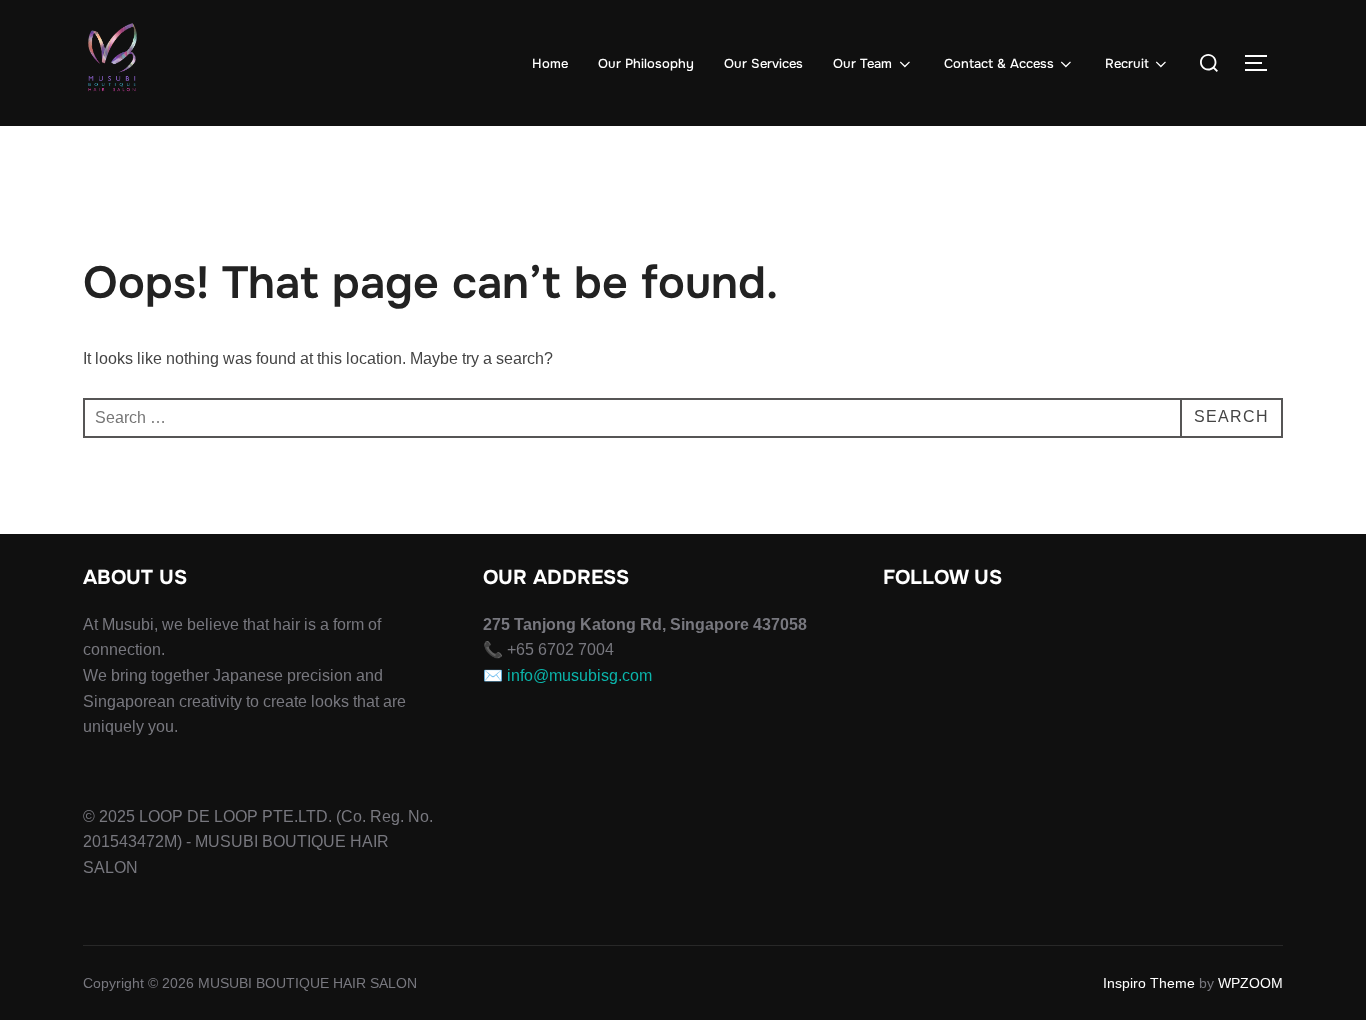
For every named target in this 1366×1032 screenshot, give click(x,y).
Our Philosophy (646, 63)
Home (550, 63)
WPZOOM (1250, 983)
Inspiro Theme (1149, 983)
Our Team (862, 63)
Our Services (763, 63)
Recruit (1127, 63)
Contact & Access (999, 63)
